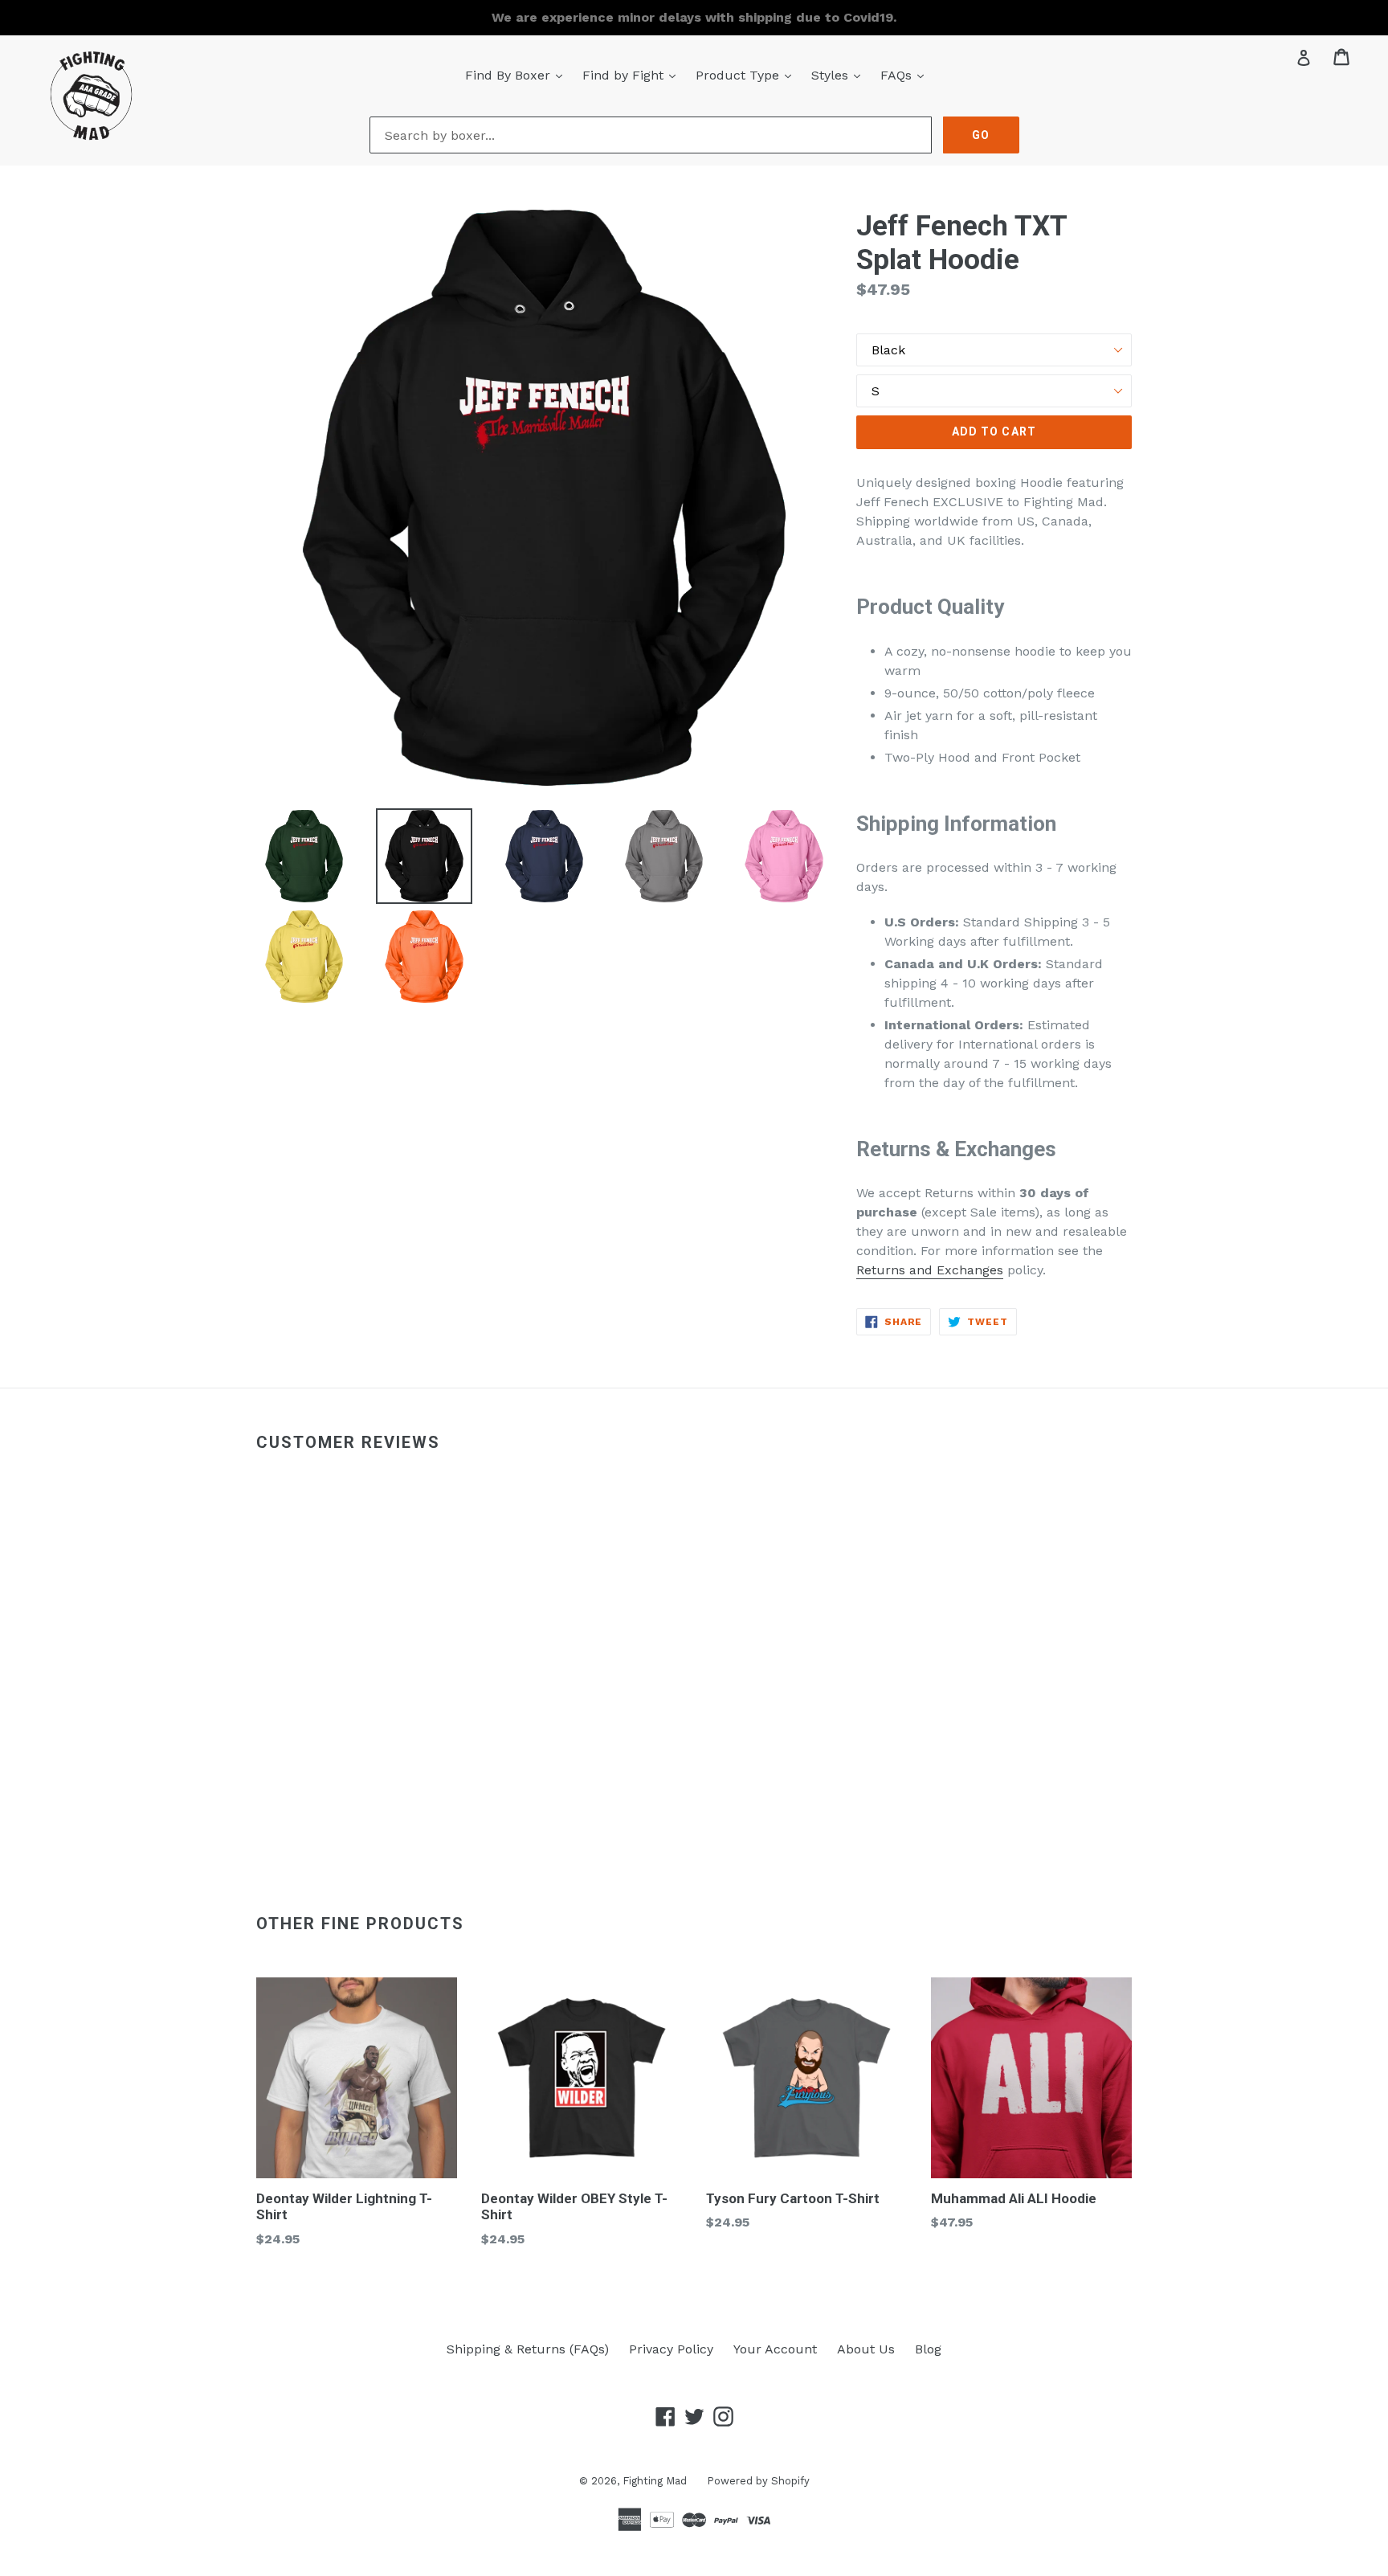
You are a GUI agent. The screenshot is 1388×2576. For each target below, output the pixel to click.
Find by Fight (633, 75)
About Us (866, 2349)
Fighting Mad (655, 2481)
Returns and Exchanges (930, 1270)
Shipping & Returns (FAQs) (528, 2349)
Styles (840, 75)
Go (981, 135)
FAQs (906, 75)
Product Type (747, 75)
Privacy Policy (671, 2349)
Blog (928, 2349)
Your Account (775, 2349)
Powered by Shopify (758, 2481)
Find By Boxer (518, 75)
